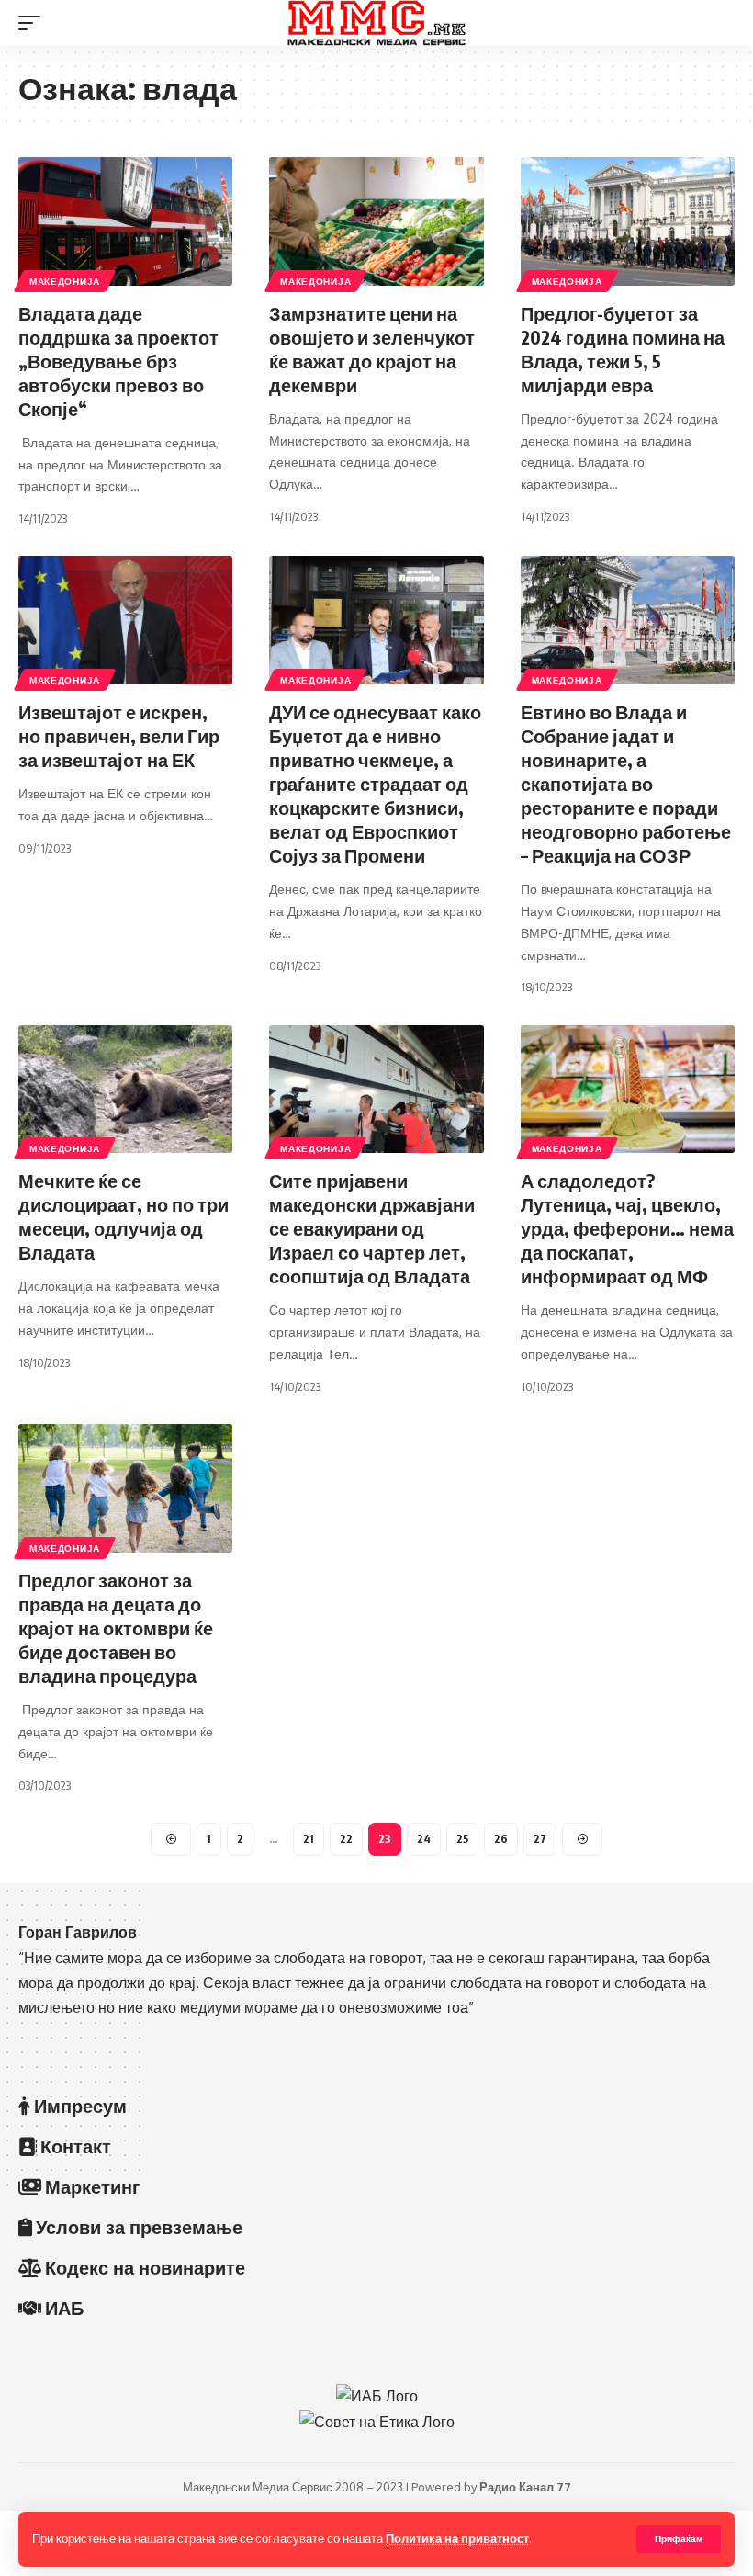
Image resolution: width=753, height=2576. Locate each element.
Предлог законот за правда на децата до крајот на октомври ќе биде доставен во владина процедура (116, 1627)
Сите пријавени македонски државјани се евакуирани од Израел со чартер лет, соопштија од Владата (372, 1228)
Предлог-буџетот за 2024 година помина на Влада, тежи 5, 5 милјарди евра (623, 349)
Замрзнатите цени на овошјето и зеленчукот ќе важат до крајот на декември (372, 349)
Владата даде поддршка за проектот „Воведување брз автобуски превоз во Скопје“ (118, 361)
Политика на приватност (457, 2538)
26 (501, 1839)
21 (309, 1839)
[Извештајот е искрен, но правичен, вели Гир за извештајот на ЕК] (125, 620)
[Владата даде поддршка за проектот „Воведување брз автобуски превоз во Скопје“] (125, 221)
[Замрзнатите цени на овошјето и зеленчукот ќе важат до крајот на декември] (376, 221)
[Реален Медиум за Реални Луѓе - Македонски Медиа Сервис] (376, 23)
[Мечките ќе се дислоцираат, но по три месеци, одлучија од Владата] (125, 1090)
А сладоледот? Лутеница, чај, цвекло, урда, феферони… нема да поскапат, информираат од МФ (627, 1228)
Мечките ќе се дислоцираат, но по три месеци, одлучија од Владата (124, 1216)
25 (462, 1839)
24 (424, 1839)
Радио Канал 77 (525, 2487)
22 (346, 1839)
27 (540, 1839)
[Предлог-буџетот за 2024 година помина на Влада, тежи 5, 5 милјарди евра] (628, 221)
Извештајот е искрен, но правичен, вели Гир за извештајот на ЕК (119, 735)
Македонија (65, 281)
